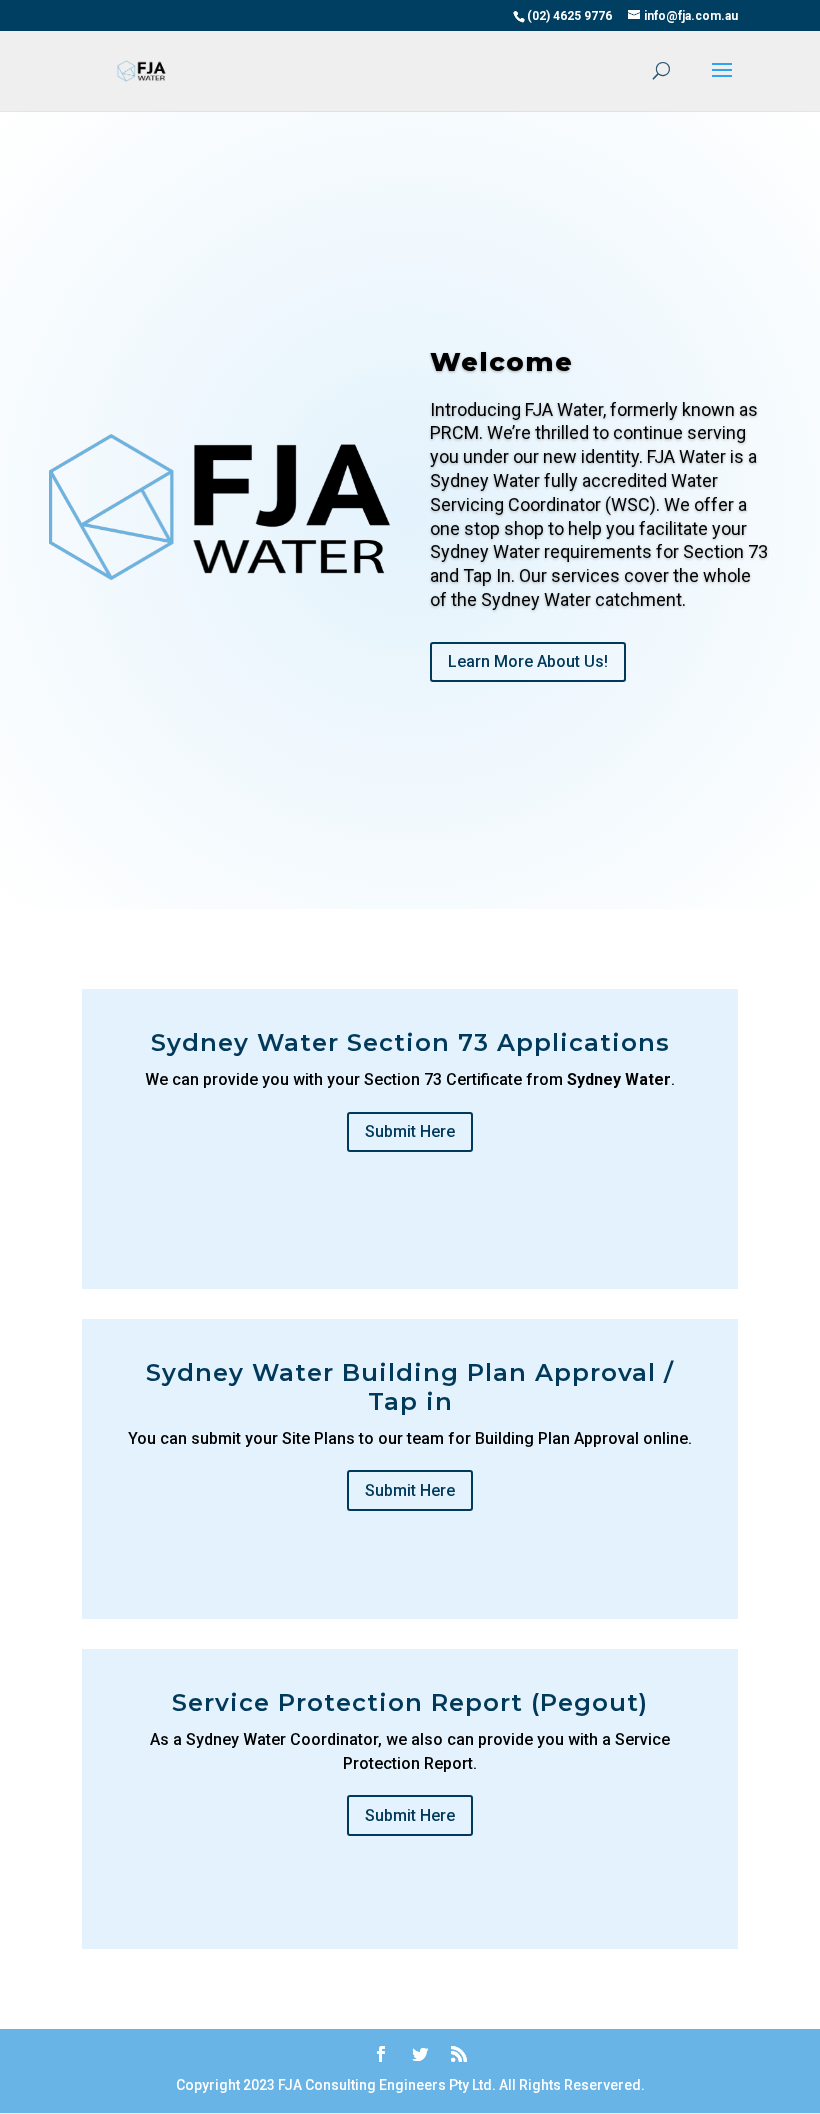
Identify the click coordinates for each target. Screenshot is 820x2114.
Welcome (501, 362)
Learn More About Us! (528, 661)
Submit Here (410, 1131)
